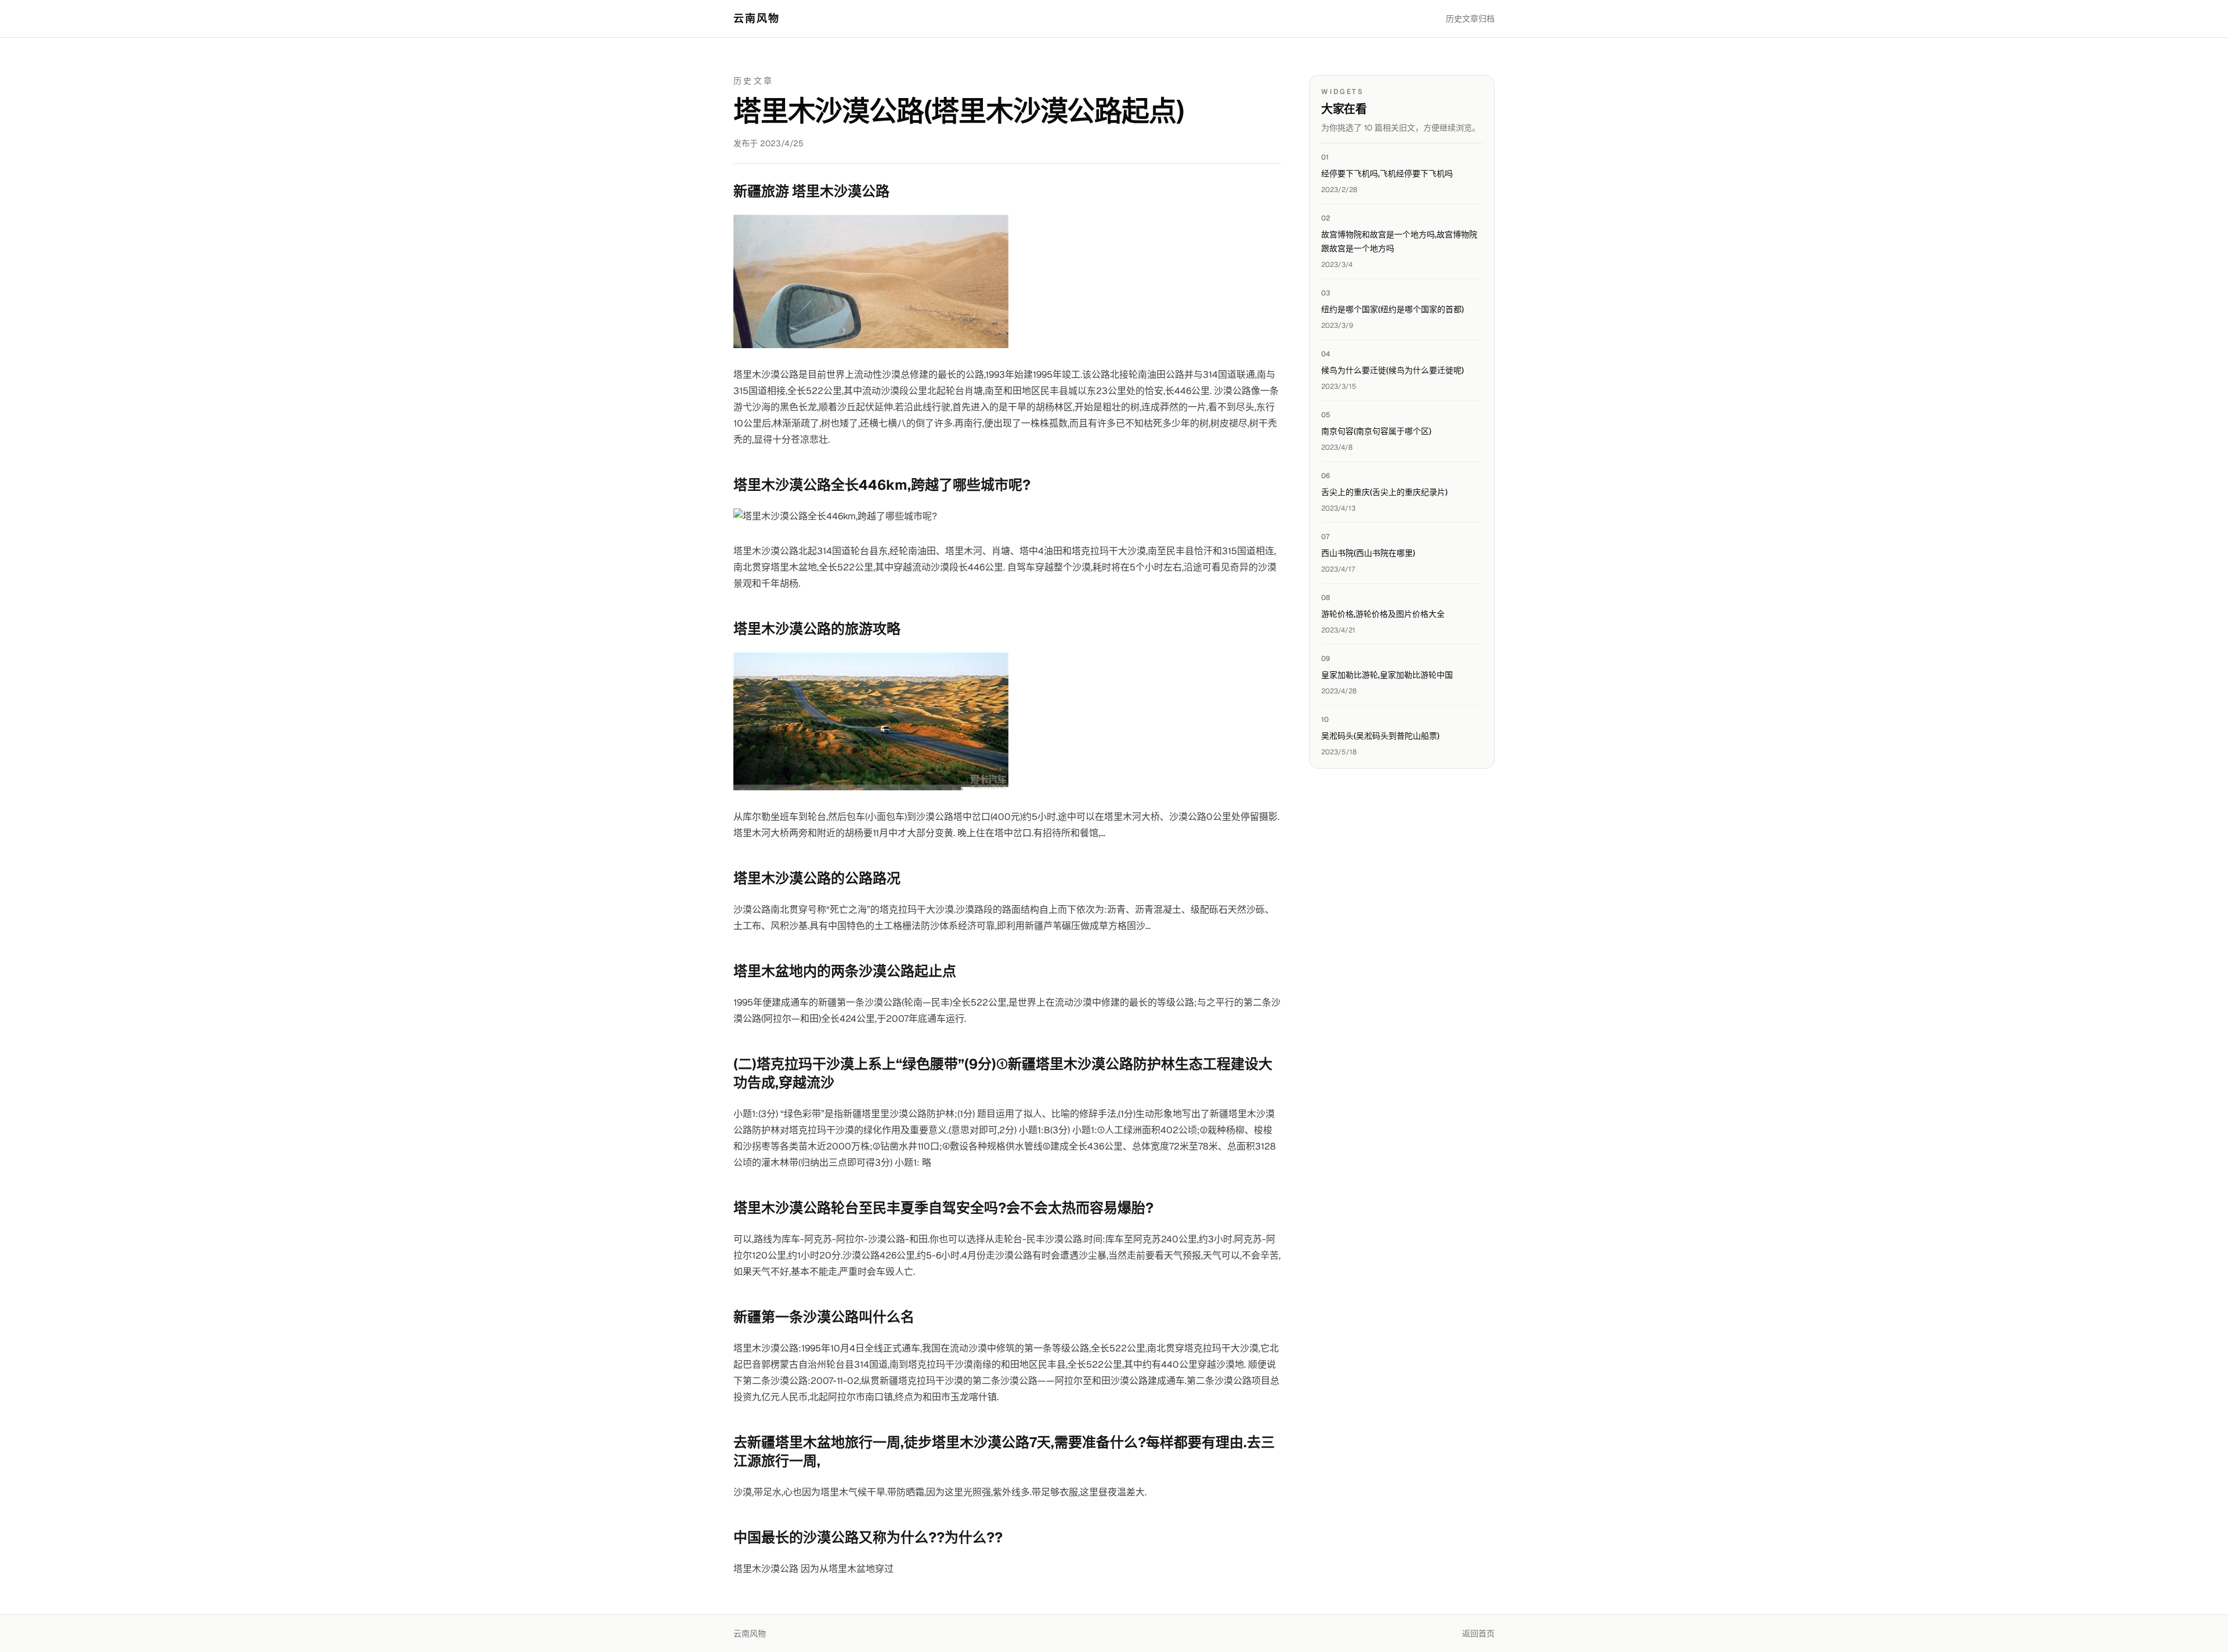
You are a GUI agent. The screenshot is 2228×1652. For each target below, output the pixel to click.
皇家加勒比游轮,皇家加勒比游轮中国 (1387, 675)
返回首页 (1478, 1633)
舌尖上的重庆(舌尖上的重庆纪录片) (1384, 492)
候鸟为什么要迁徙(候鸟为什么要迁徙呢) (1392, 370)
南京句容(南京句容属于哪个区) (1376, 431)
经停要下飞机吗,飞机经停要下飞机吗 (1387, 173)
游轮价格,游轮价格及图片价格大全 (1383, 614)
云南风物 (757, 18)
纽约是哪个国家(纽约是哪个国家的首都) (1392, 309)
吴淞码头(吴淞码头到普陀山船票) (1380, 736)
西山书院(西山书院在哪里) (1368, 553)
